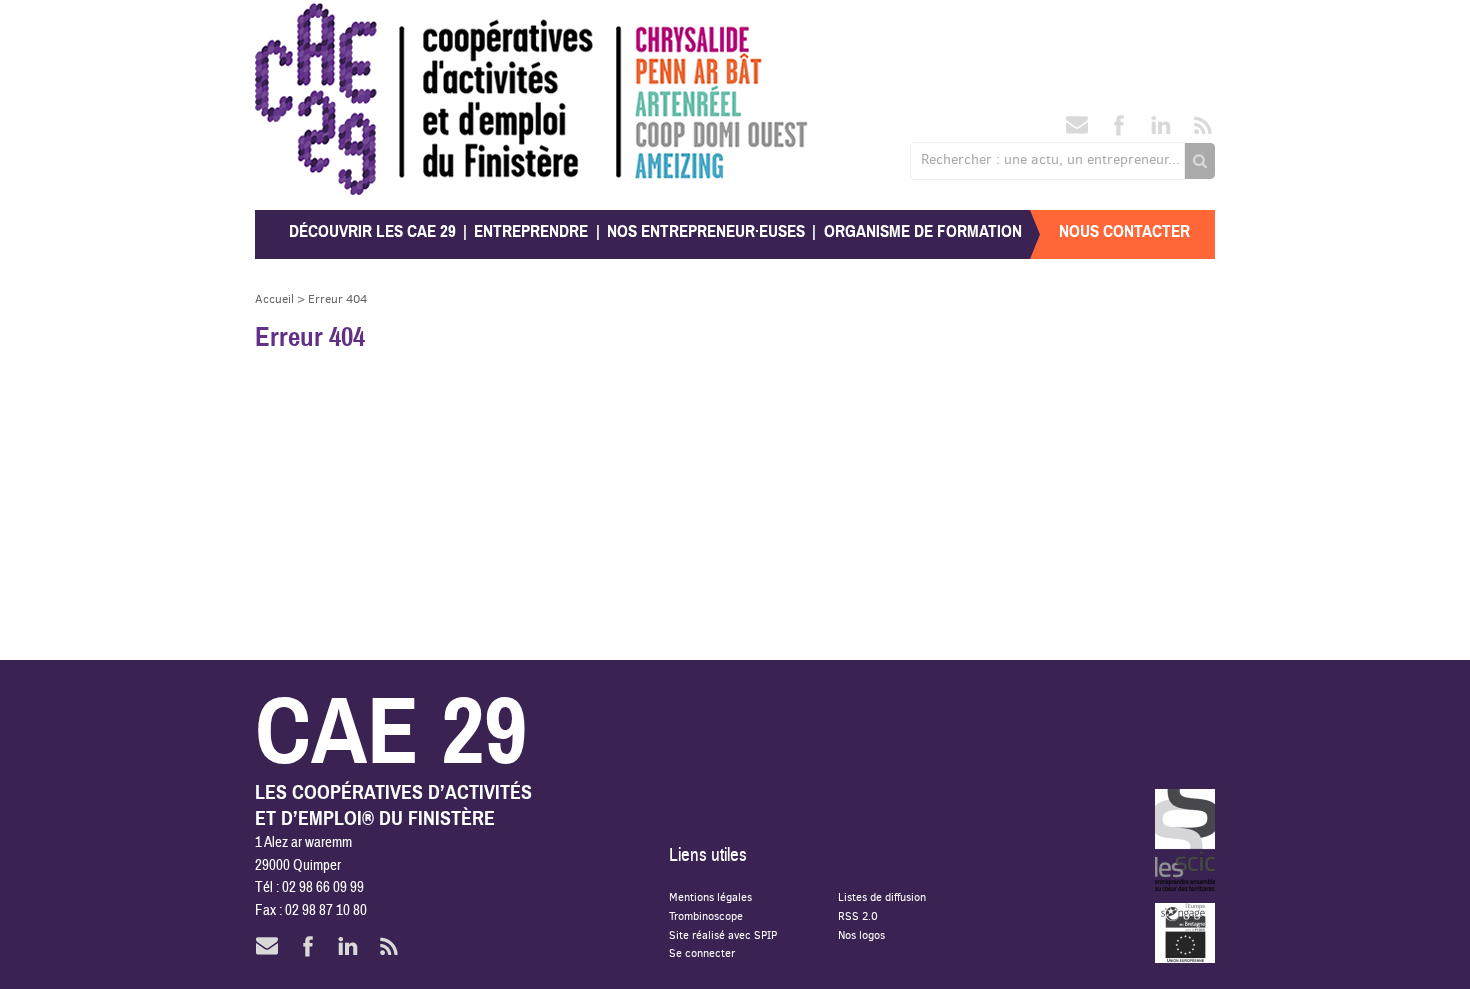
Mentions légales (710, 896)
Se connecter (702, 952)
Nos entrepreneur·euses (706, 231)
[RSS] (1203, 131)
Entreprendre (531, 231)
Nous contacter (1124, 231)
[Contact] (1077, 131)
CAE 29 (298, 22)
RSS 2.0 (858, 915)
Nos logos (861, 934)
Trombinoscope (706, 915)
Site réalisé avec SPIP (723, 934)
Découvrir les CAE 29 (372, 231)
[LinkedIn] (1161, 131)
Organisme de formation (923, 231)
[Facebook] (1119, 131)
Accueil (274, 298)
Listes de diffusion (882, 896)
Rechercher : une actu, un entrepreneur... (1050, 159)
